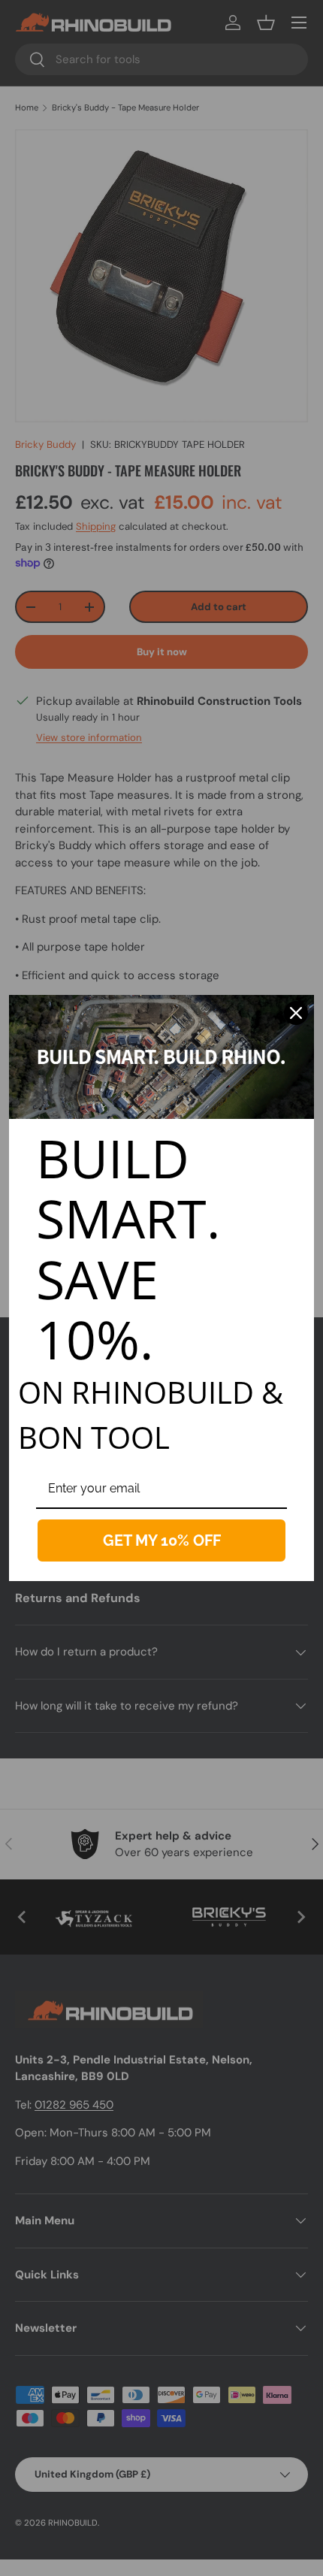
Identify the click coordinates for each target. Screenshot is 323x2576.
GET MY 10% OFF (162, 1540)
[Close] (296, 1013)
